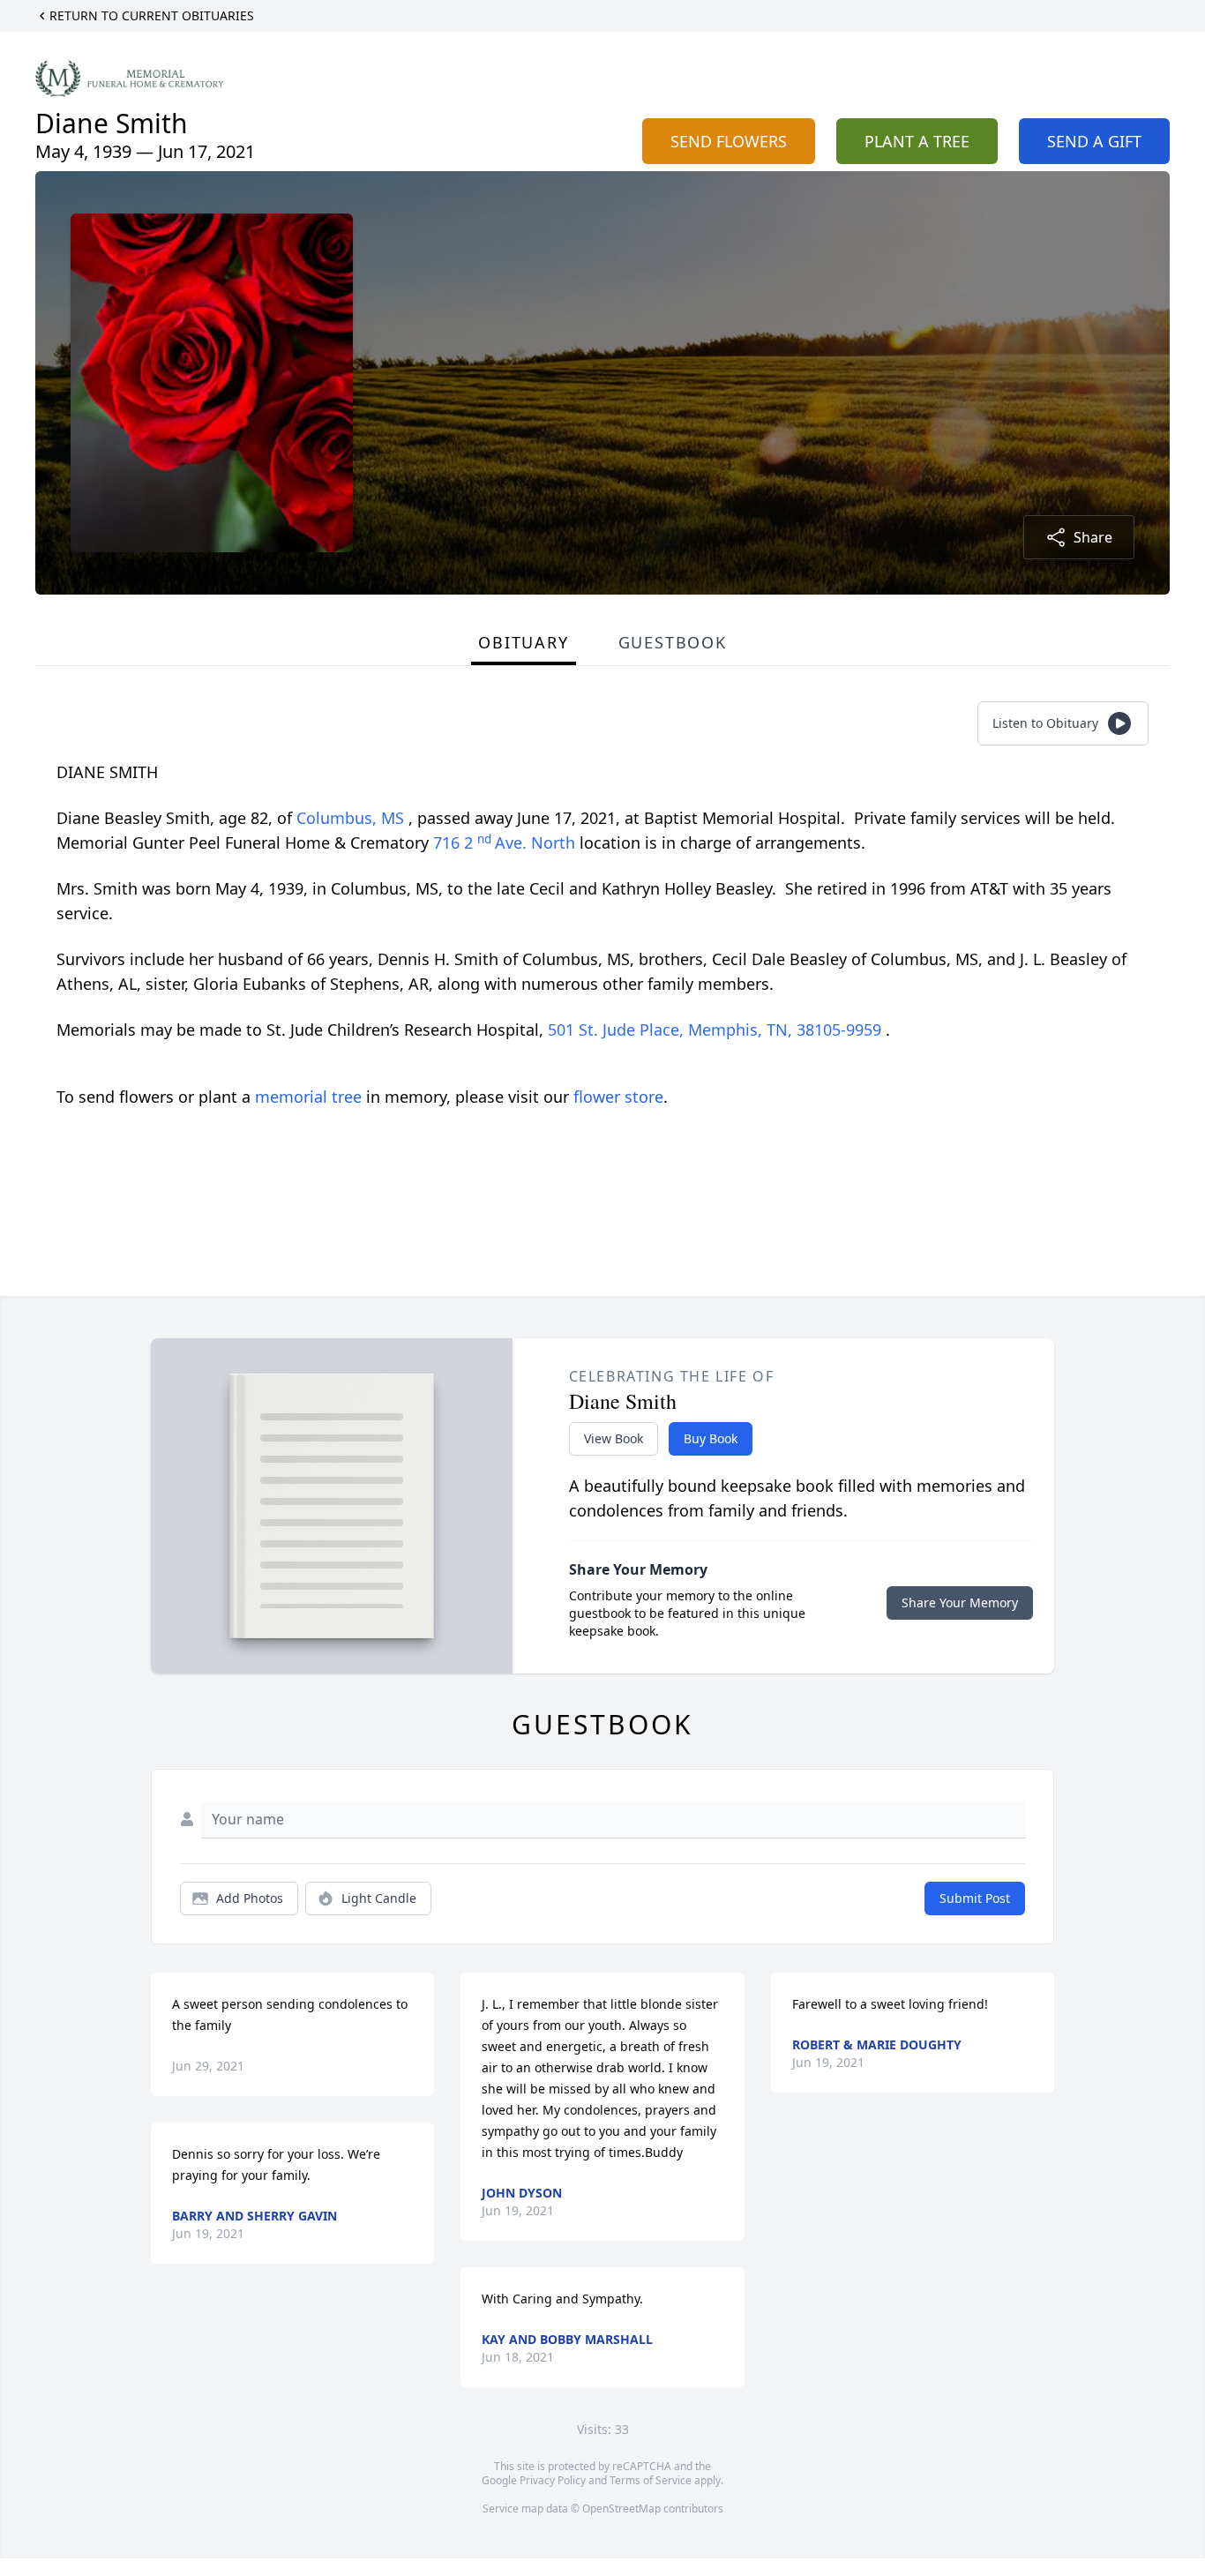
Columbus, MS (352, 818)
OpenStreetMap (621, 2509)
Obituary (523, 642)
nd (486, 839)
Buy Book (711, 1438)
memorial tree (308, 1097)
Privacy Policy (553, 2480)
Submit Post (975, 1898)
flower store (618, 1097)
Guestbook (673, 642)
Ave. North (537, 842)
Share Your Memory (960, 1603)
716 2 (455, 842)
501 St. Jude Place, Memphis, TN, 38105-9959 (717, 1030)
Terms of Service (651, 2480)
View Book (614, 1438)
